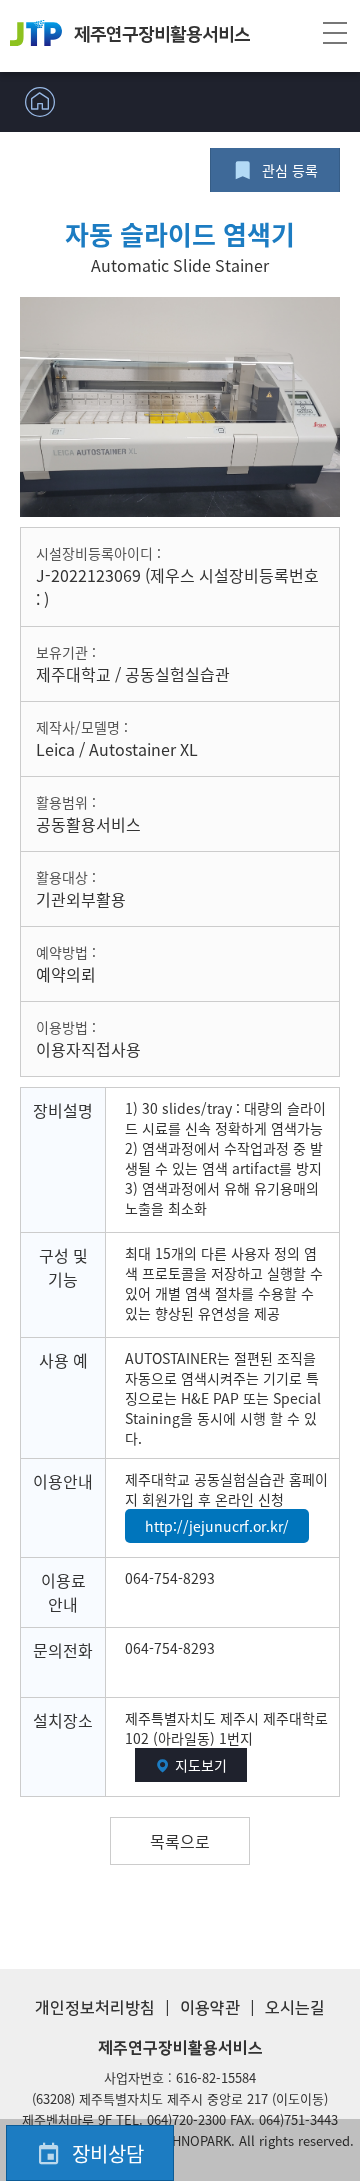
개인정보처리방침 (95, 2008)
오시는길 (295, 2008)
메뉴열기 (335, 36)
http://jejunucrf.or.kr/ (217, 1526)
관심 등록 (290, 170)
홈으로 (40, 102)
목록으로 (180, 1841)
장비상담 (108, 2153)
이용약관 (210, 2008)
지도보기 (201, 1765)
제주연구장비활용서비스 (162, 35)
